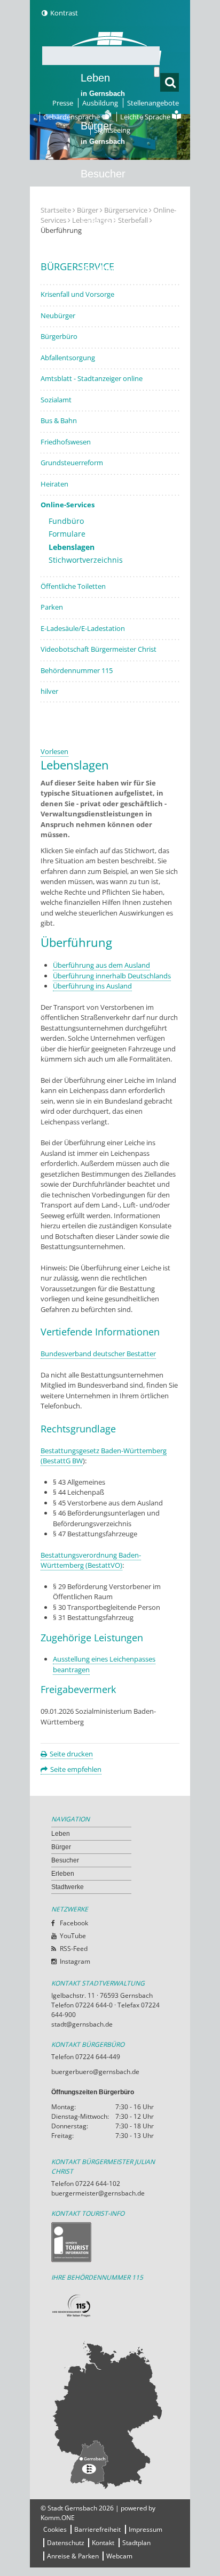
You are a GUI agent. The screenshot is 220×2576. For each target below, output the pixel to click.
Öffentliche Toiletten (73, 586)
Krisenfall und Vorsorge (77, 294)
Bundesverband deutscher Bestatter (98, 1354)
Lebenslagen (72, 547)
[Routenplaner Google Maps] (110, 2415)
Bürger (61, 1847)
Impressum (146, 2529)
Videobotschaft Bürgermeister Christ (99, 649)
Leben (103, 85)
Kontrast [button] (64, 13)
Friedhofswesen (66, 442)
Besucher (103, 181)
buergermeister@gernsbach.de (98, 2193)
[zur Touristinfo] (110, 2242)
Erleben (103, 229)
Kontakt (103, 2543)
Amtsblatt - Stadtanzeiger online (92, 378)
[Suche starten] (157, 72)
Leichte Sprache (146, 117)
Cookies (55, 2529)
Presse (63, 103)
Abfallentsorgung (68, 358)
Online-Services (68, 505)
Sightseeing (112, 130)
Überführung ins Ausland (92, 986)
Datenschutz (66, 2543)
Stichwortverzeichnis (86, 560)
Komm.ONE (58, 2518)
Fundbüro (66, 521)
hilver (49, 691)
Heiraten (54, 484)
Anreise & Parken (73, 2556)
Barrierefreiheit (97, 2529)
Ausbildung (100, 103)
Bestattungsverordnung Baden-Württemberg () (91, 1560)
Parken (52, 607)
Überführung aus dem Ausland (101, 965)
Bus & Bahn (59, 420)
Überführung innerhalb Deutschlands (112, 976)
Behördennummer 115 (77, 670)
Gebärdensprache (72, 117)
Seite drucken (71, 1754)
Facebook (74, 1923)
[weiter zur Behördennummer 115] (110, 2306)
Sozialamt (56, 400)
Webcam (119, 2556)
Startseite (56, 210)
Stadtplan (136, 2543)
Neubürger (58, 315)
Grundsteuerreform (72, 463)
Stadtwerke (107, 270)
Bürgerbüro (59, 336)
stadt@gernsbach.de (82, 2024)
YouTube (73, 1936)
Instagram (75, 1961)
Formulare (67, 534)
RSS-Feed (74, 1949)
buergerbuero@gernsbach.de (95, 2072)
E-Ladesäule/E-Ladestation (83, 628)
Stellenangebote (153, 103)
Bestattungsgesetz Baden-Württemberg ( (104, 1456)
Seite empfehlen (76, 1769)
